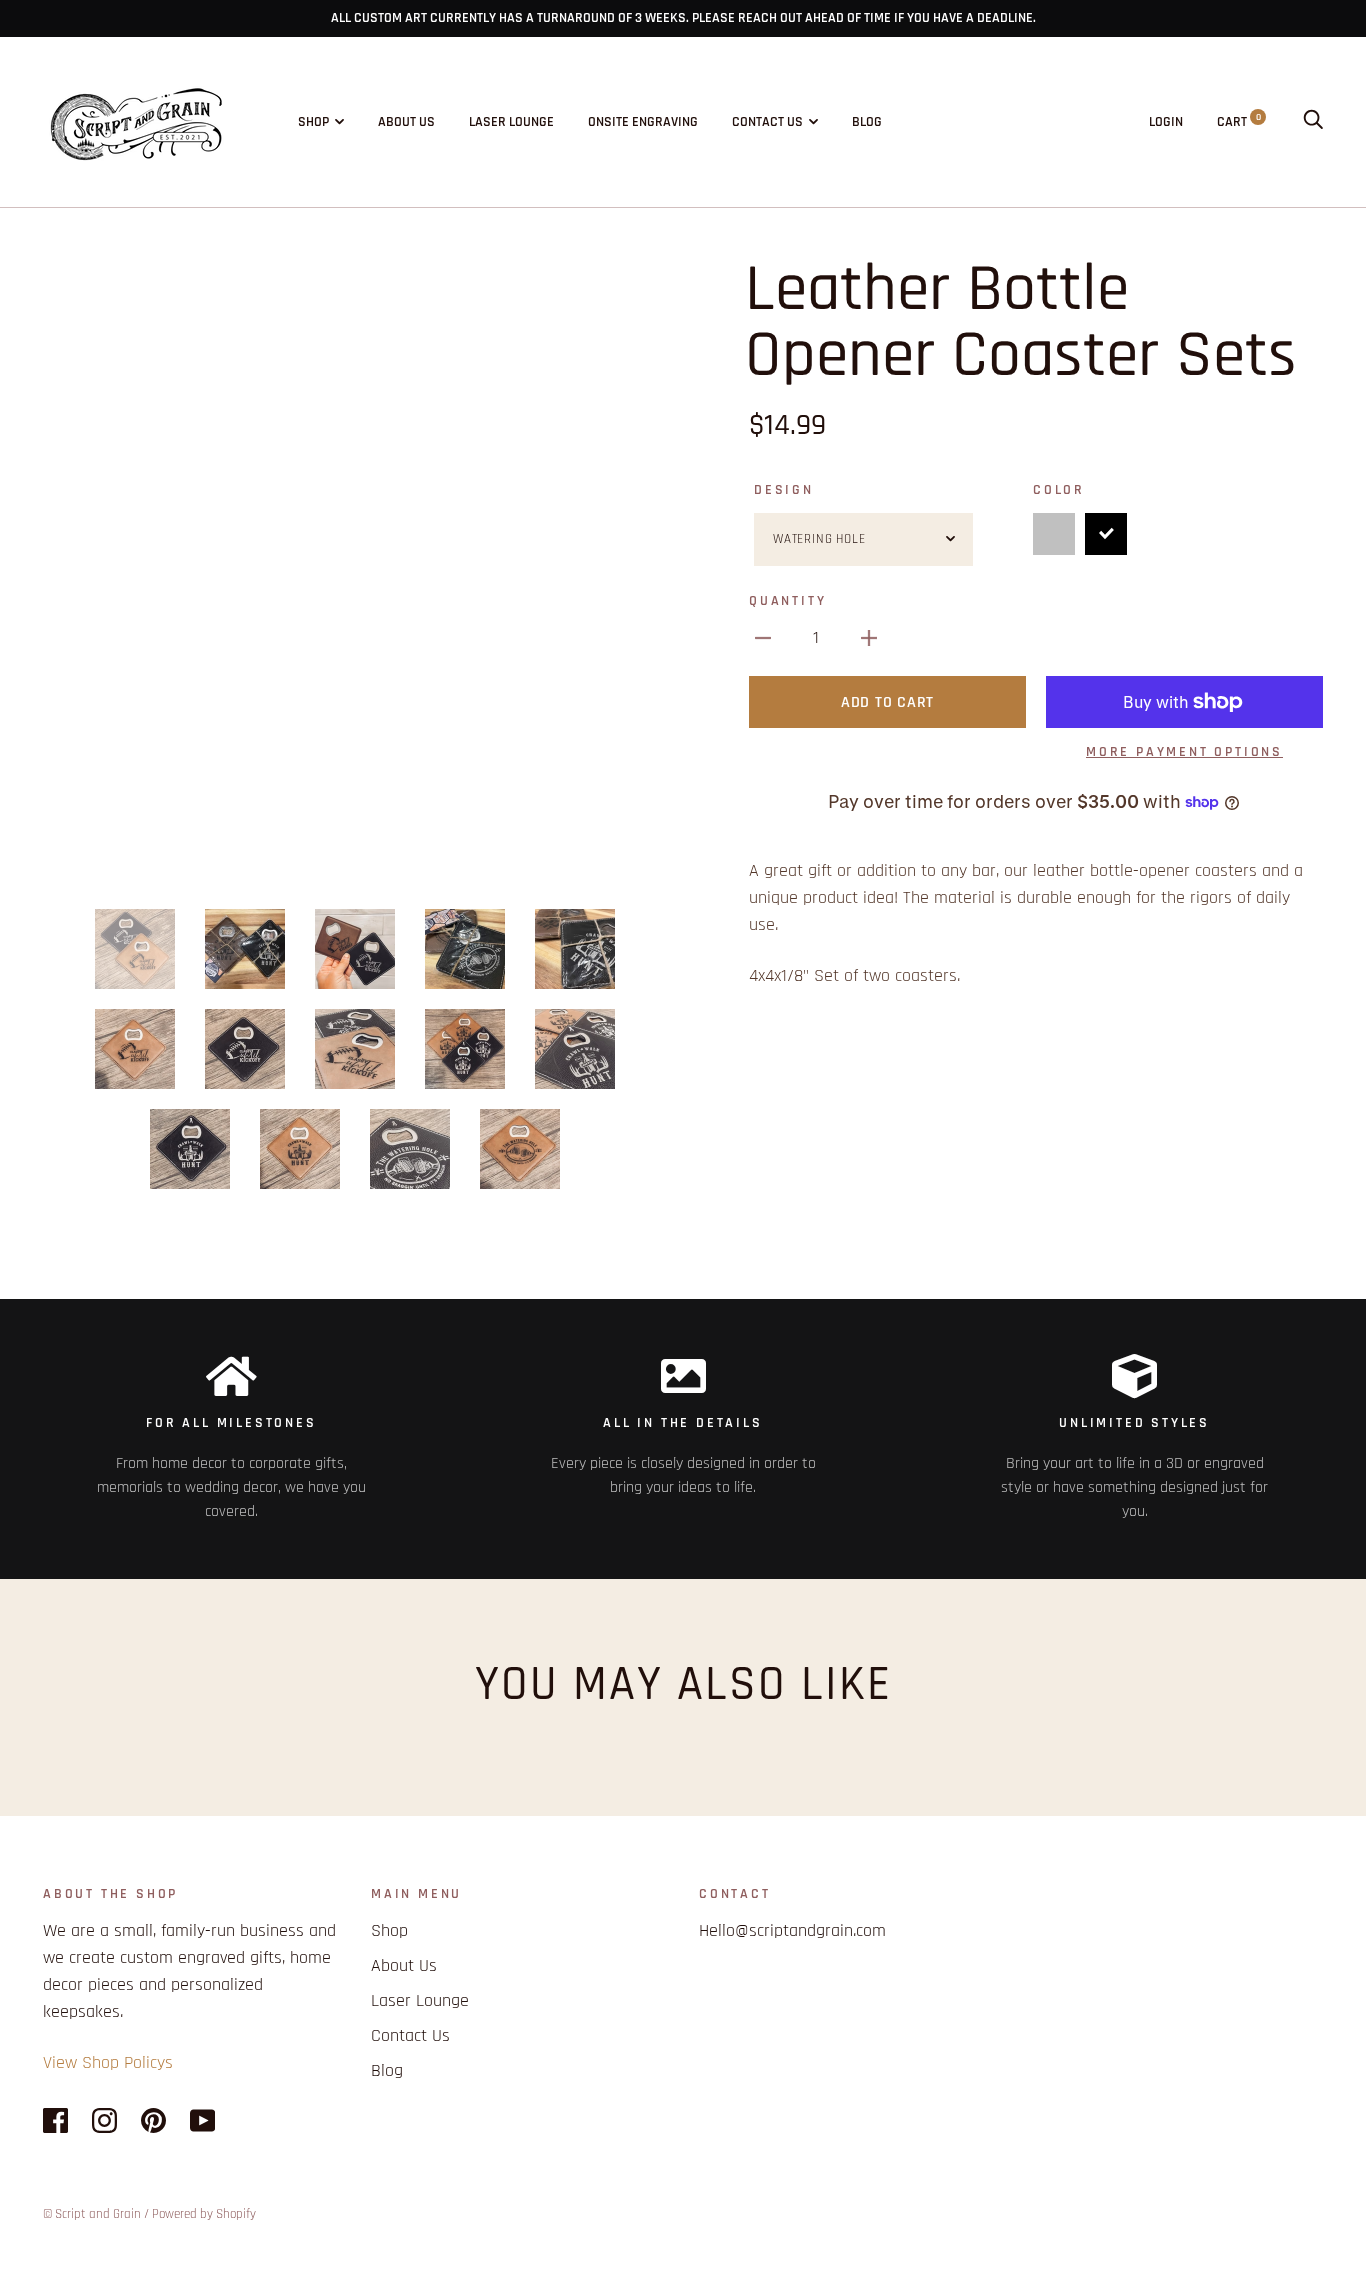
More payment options (1184, 752)
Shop (313, 122)
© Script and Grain (92, 2214)
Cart (1239, 122)
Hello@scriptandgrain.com (792, 1930)
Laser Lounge (511, 122)
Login (1166, 122)
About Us (406, 122)
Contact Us (767, 122)
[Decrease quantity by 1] (763, 637)
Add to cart (887, 702)
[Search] (1313, 122)
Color (1059, 490)
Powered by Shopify (204, 2214)
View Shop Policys (108, 2062)
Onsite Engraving (643, 122)
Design (784, 490)
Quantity (787, 601)
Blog (867, 122)
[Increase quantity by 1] (869, 637)
